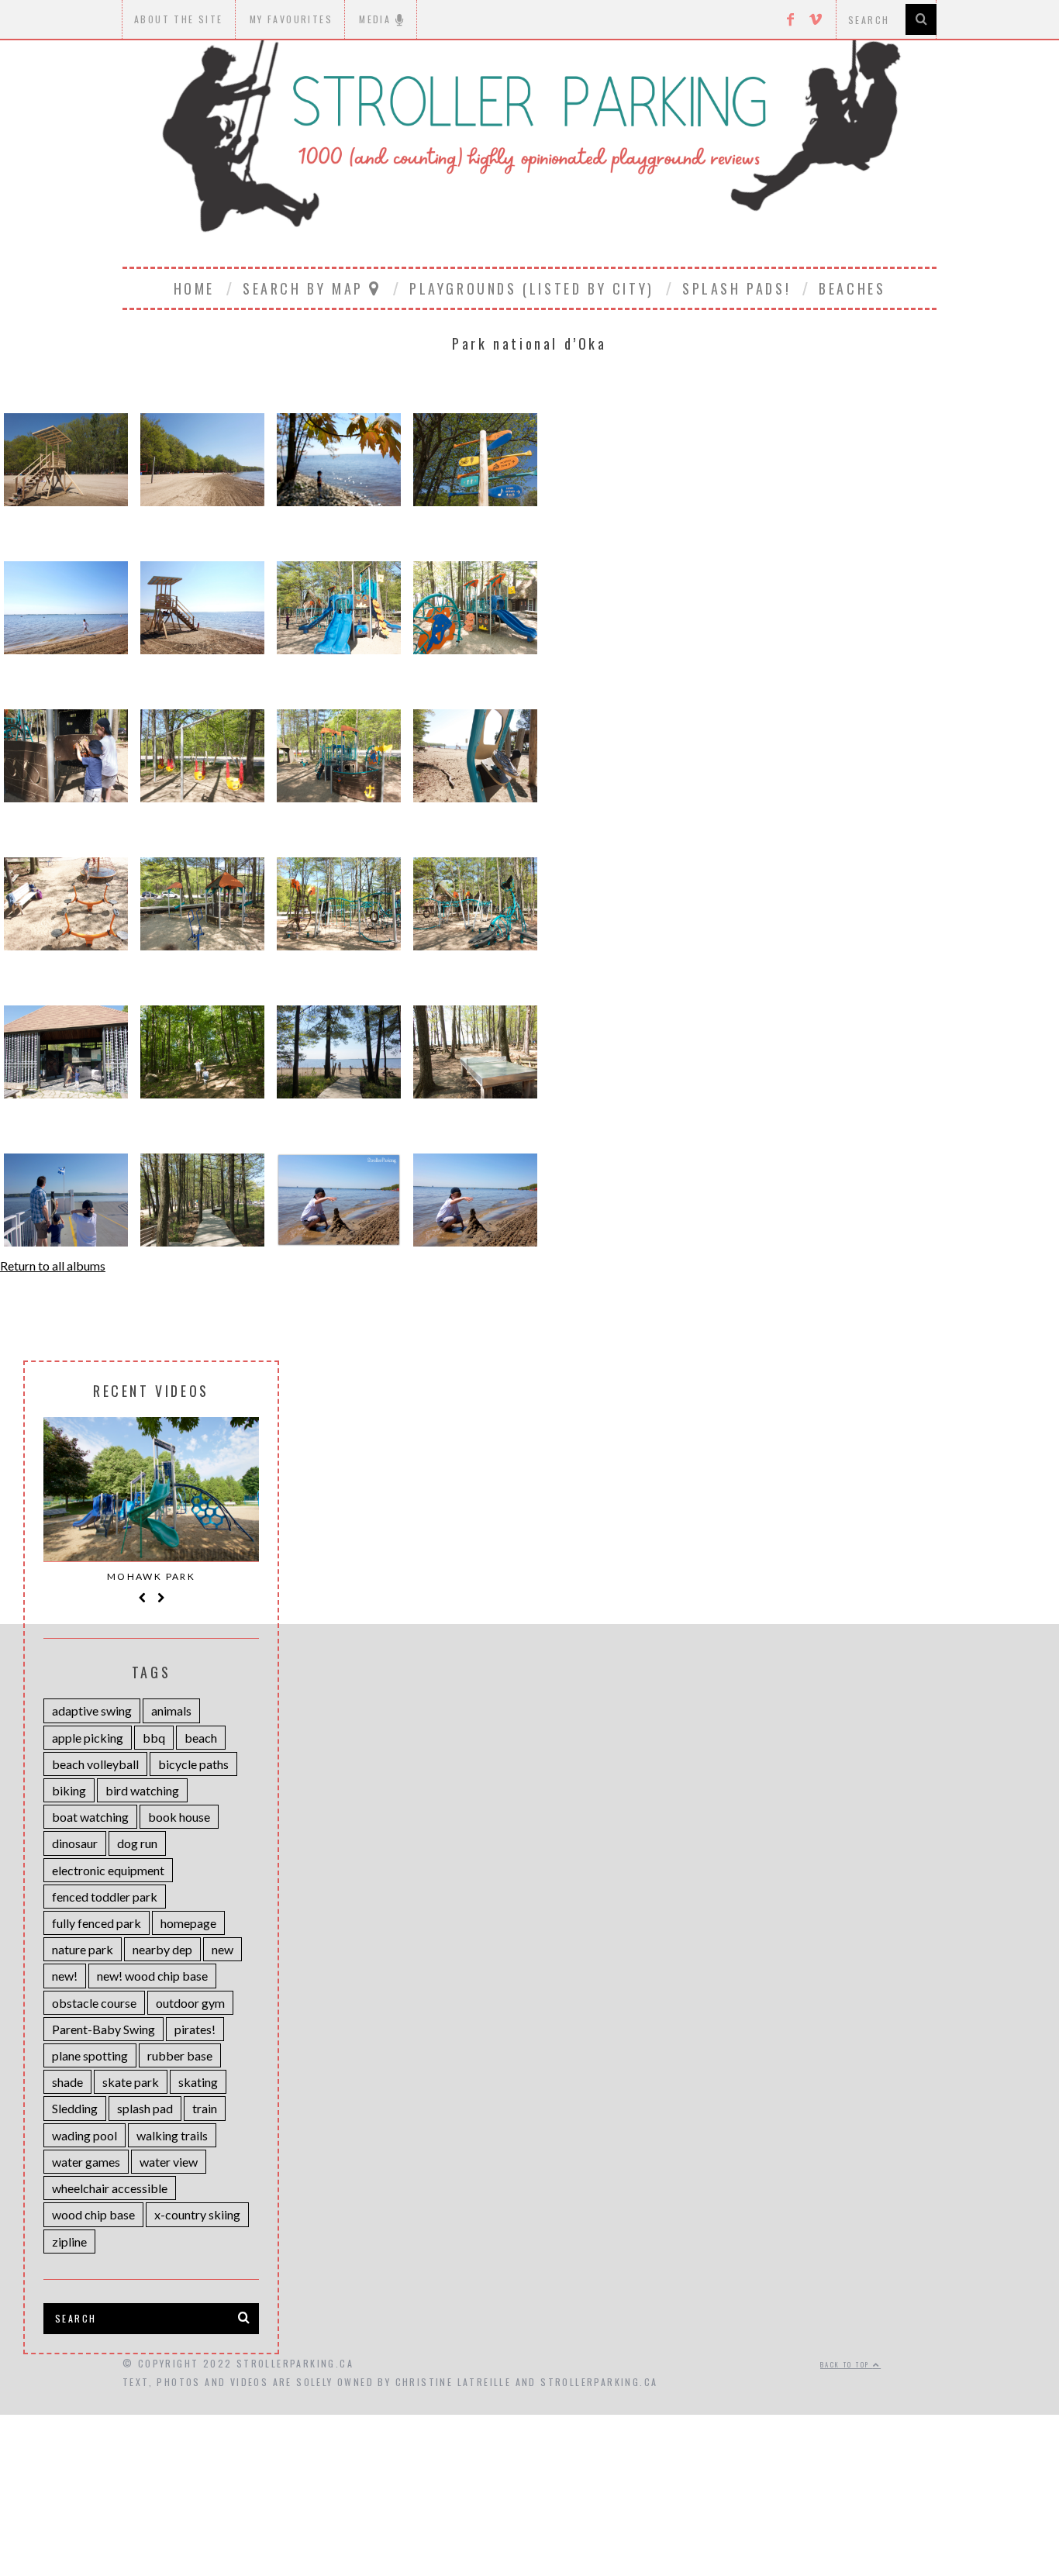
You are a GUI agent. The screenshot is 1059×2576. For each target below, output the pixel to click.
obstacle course (94, 2003)
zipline (69, 2241)
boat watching (90, 1817)
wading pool (85, 2135)
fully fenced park (97, 1923)
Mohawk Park (151, 1576)
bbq (154, 1738)
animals (171, 1710)
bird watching (142, 1790)
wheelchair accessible (110, 2188)
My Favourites (291, 19)
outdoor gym (190, 2003)
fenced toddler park (105, 1897)
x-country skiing (197, 2214)
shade (67, 2082)
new (222, 1949)
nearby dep (162, 1949)
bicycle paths (193, 1764)
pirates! (195, 2029)
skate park (131, 2082)
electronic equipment (108, 1870)
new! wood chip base (152, 1976)
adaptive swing (92, 1710)
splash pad (145, 2108)
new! (65, 1976)
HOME (194, 288)
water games (86, 2162)
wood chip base (93, 2214)
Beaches (852, 288)
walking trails (172, 2135)
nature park (83, 1949)
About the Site (179, 19)
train (205, 2108)
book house (179, 1817)
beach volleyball (95, 1764)
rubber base (180, 2055)
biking (69, 1790)
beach (201, 1738)
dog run (137, 1843)
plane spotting (90, 2055)
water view (169, 2162)
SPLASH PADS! (736, 288)
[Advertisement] (529, 2463)
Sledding (75, 2108)
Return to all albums (53, 1266)
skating (198, 2082)
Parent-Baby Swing (103, 2029)
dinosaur (75, 1843)
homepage (188, 1923)
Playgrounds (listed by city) (532, 288)
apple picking (88, 1738)
